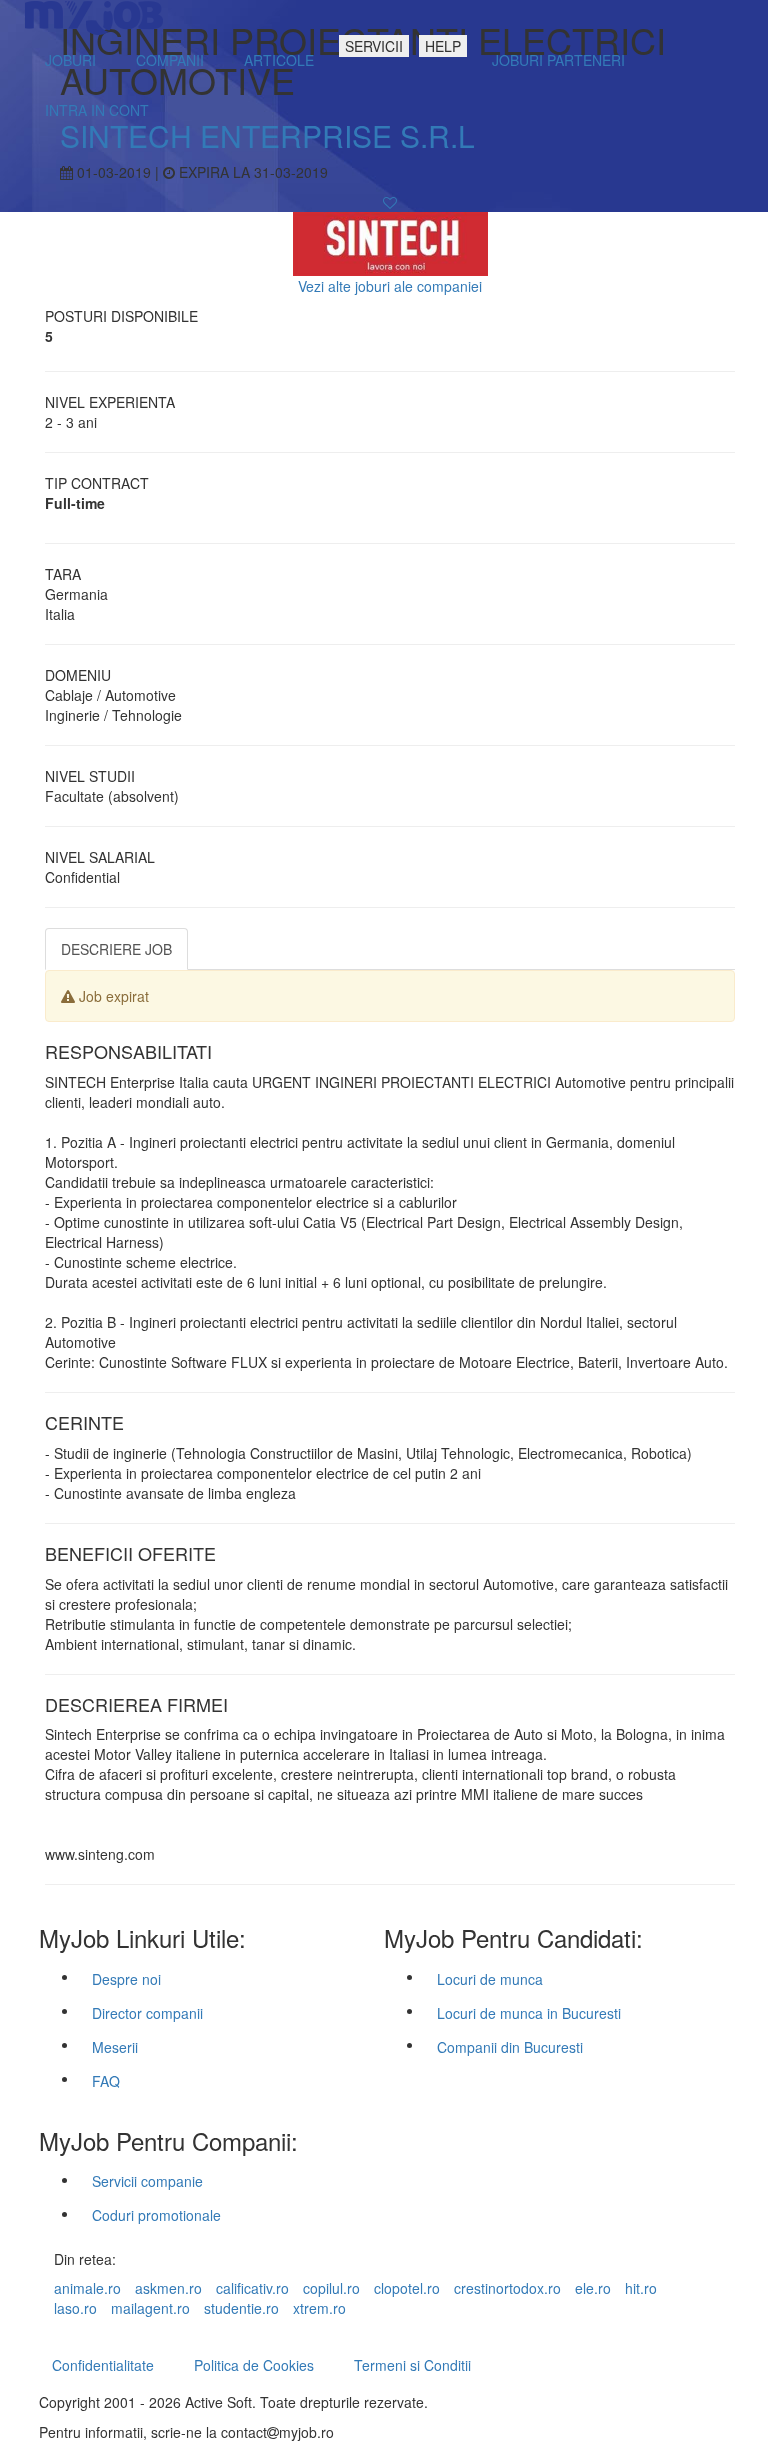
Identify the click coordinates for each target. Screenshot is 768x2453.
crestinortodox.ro (507, 2288)
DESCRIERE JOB (116, 949)
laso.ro (75, 2308)
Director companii (147, 2013)
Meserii (115, 2047)
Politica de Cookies (254, 2365)
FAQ (106, 2081)
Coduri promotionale (156, 2215)
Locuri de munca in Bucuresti (529, 2013)
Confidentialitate (103, 2365)
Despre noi (126, 1979)
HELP (443, 46)
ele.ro (593, 2288)
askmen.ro (168, 2288)
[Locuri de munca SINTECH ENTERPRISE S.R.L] (390, 242)
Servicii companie (147, 2181)
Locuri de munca (490, 1979)
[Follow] (390, 202)
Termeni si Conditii (412, 2365)
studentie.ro (241, 2308)
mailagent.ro (150, 2308)
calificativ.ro (252, 2288)
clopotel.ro (407, 2288)
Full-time (75, 503)
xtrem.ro (319, 2308)
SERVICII (374, 46)
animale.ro (87, 2288)
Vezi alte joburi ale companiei (390, 286)
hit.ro (641, 2288)
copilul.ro (331, 2288)
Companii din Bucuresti (510, 2047)
